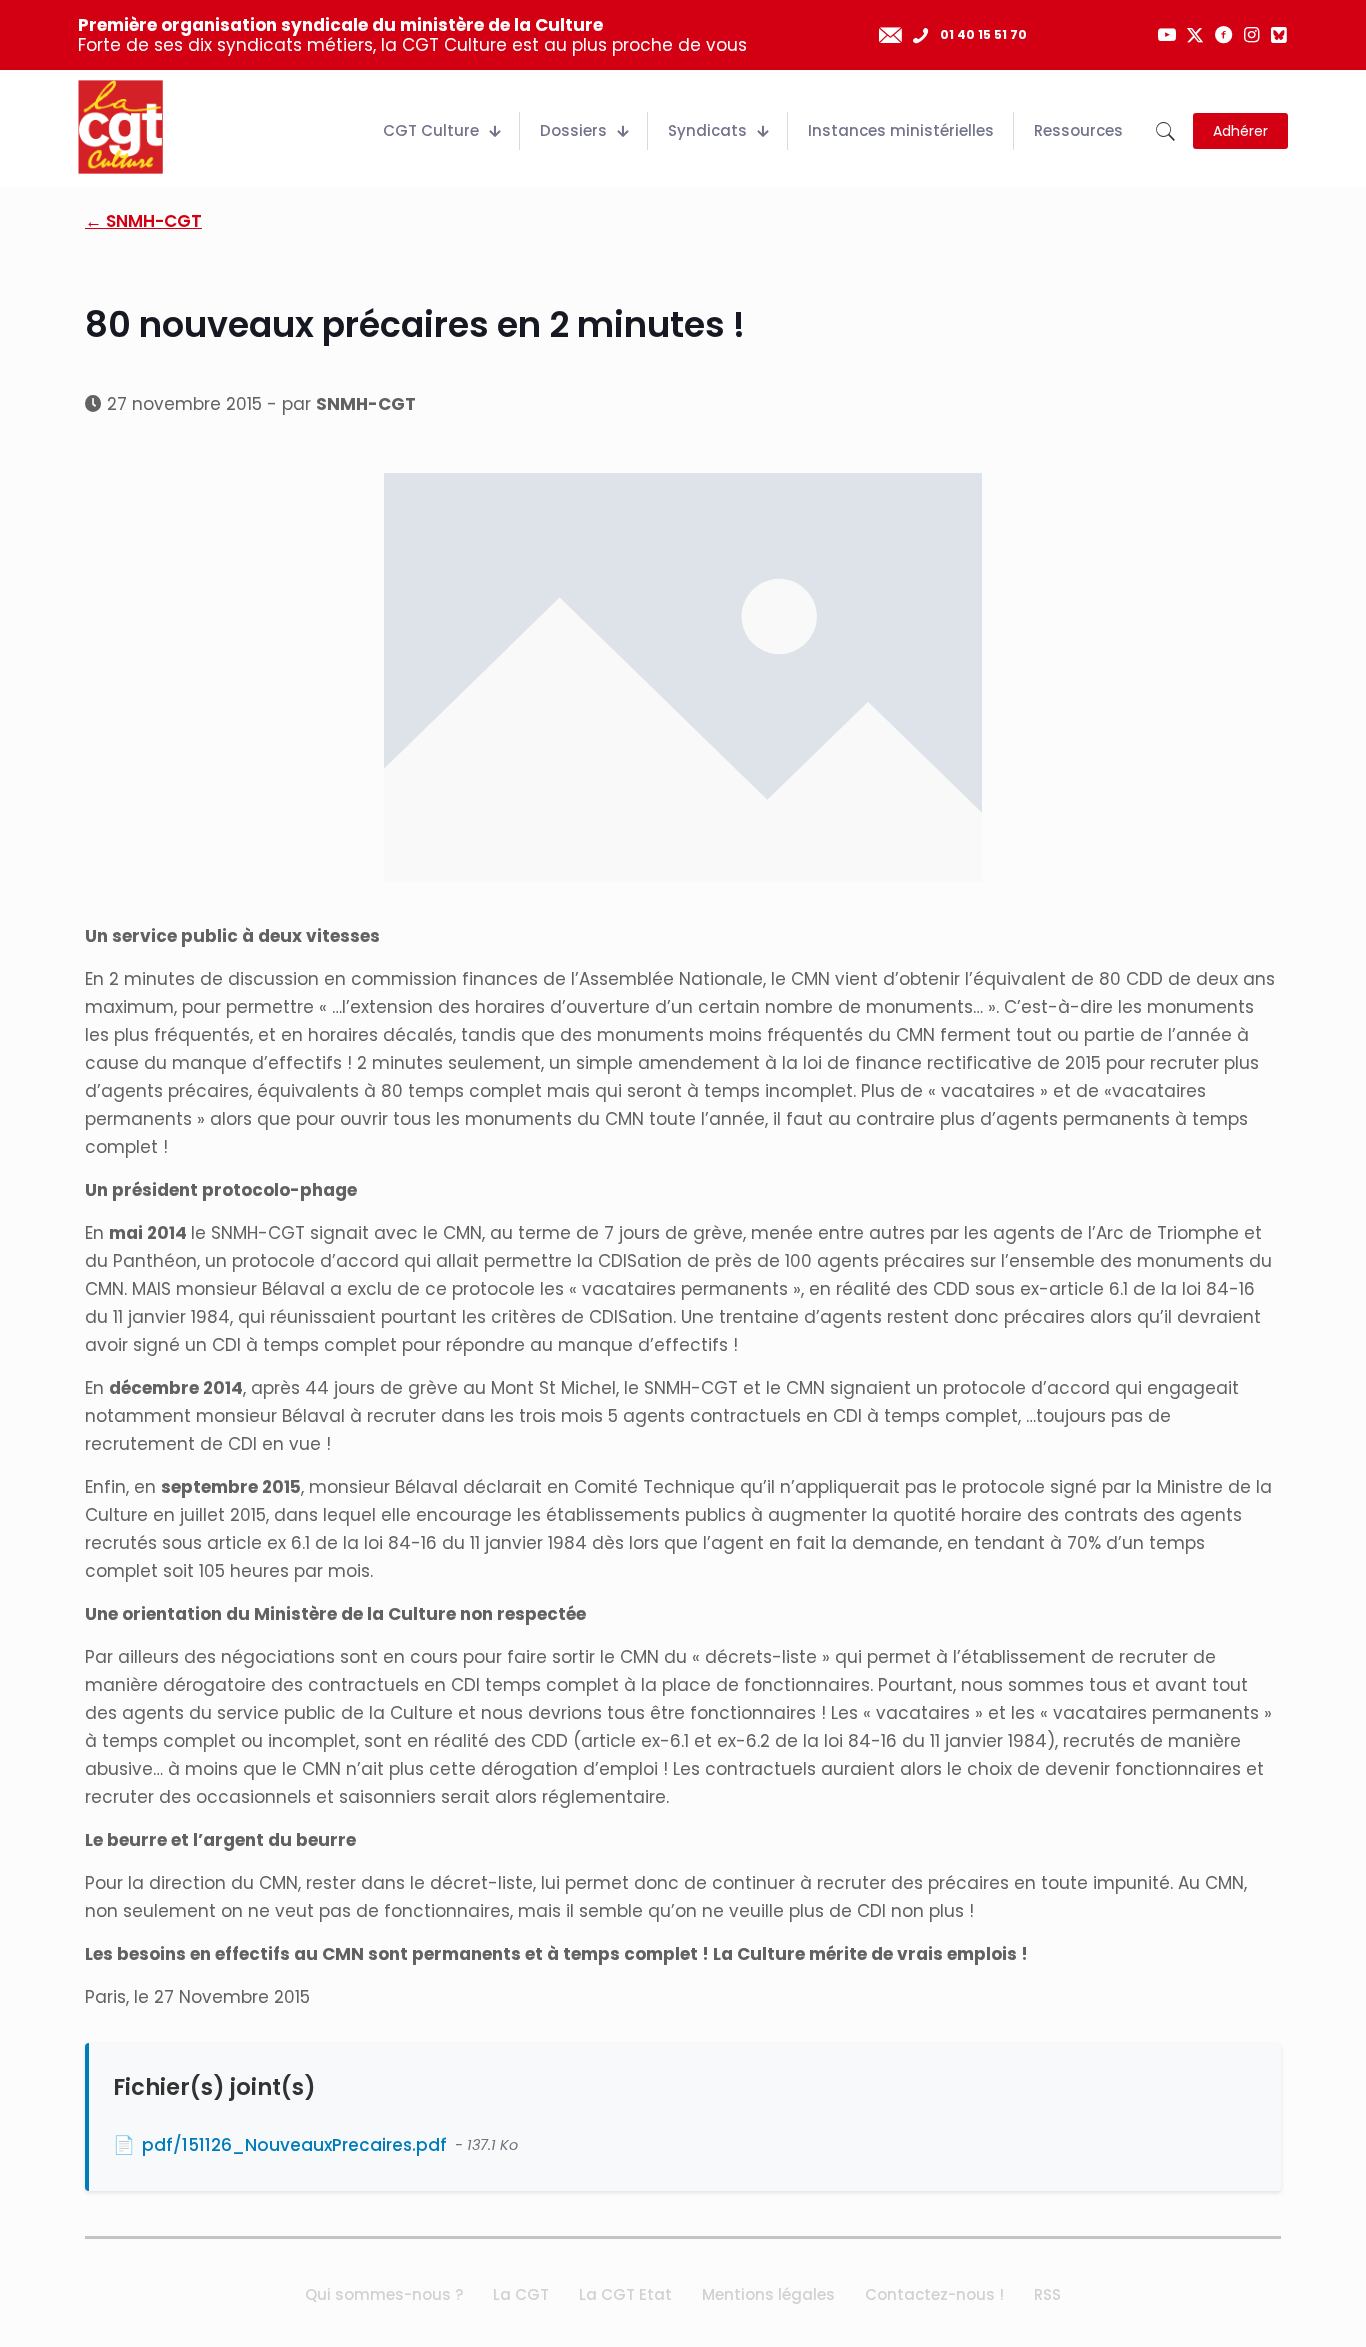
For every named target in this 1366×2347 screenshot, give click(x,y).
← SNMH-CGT (143, 221)
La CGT (521, 2294)
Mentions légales (768, 2294)
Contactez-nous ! (934, 2294)
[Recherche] (1165, 131)
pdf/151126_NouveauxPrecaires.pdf (294, 2145)
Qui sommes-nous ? (384, 2294)
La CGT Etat (625, 2294)
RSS (1047, 2294)
